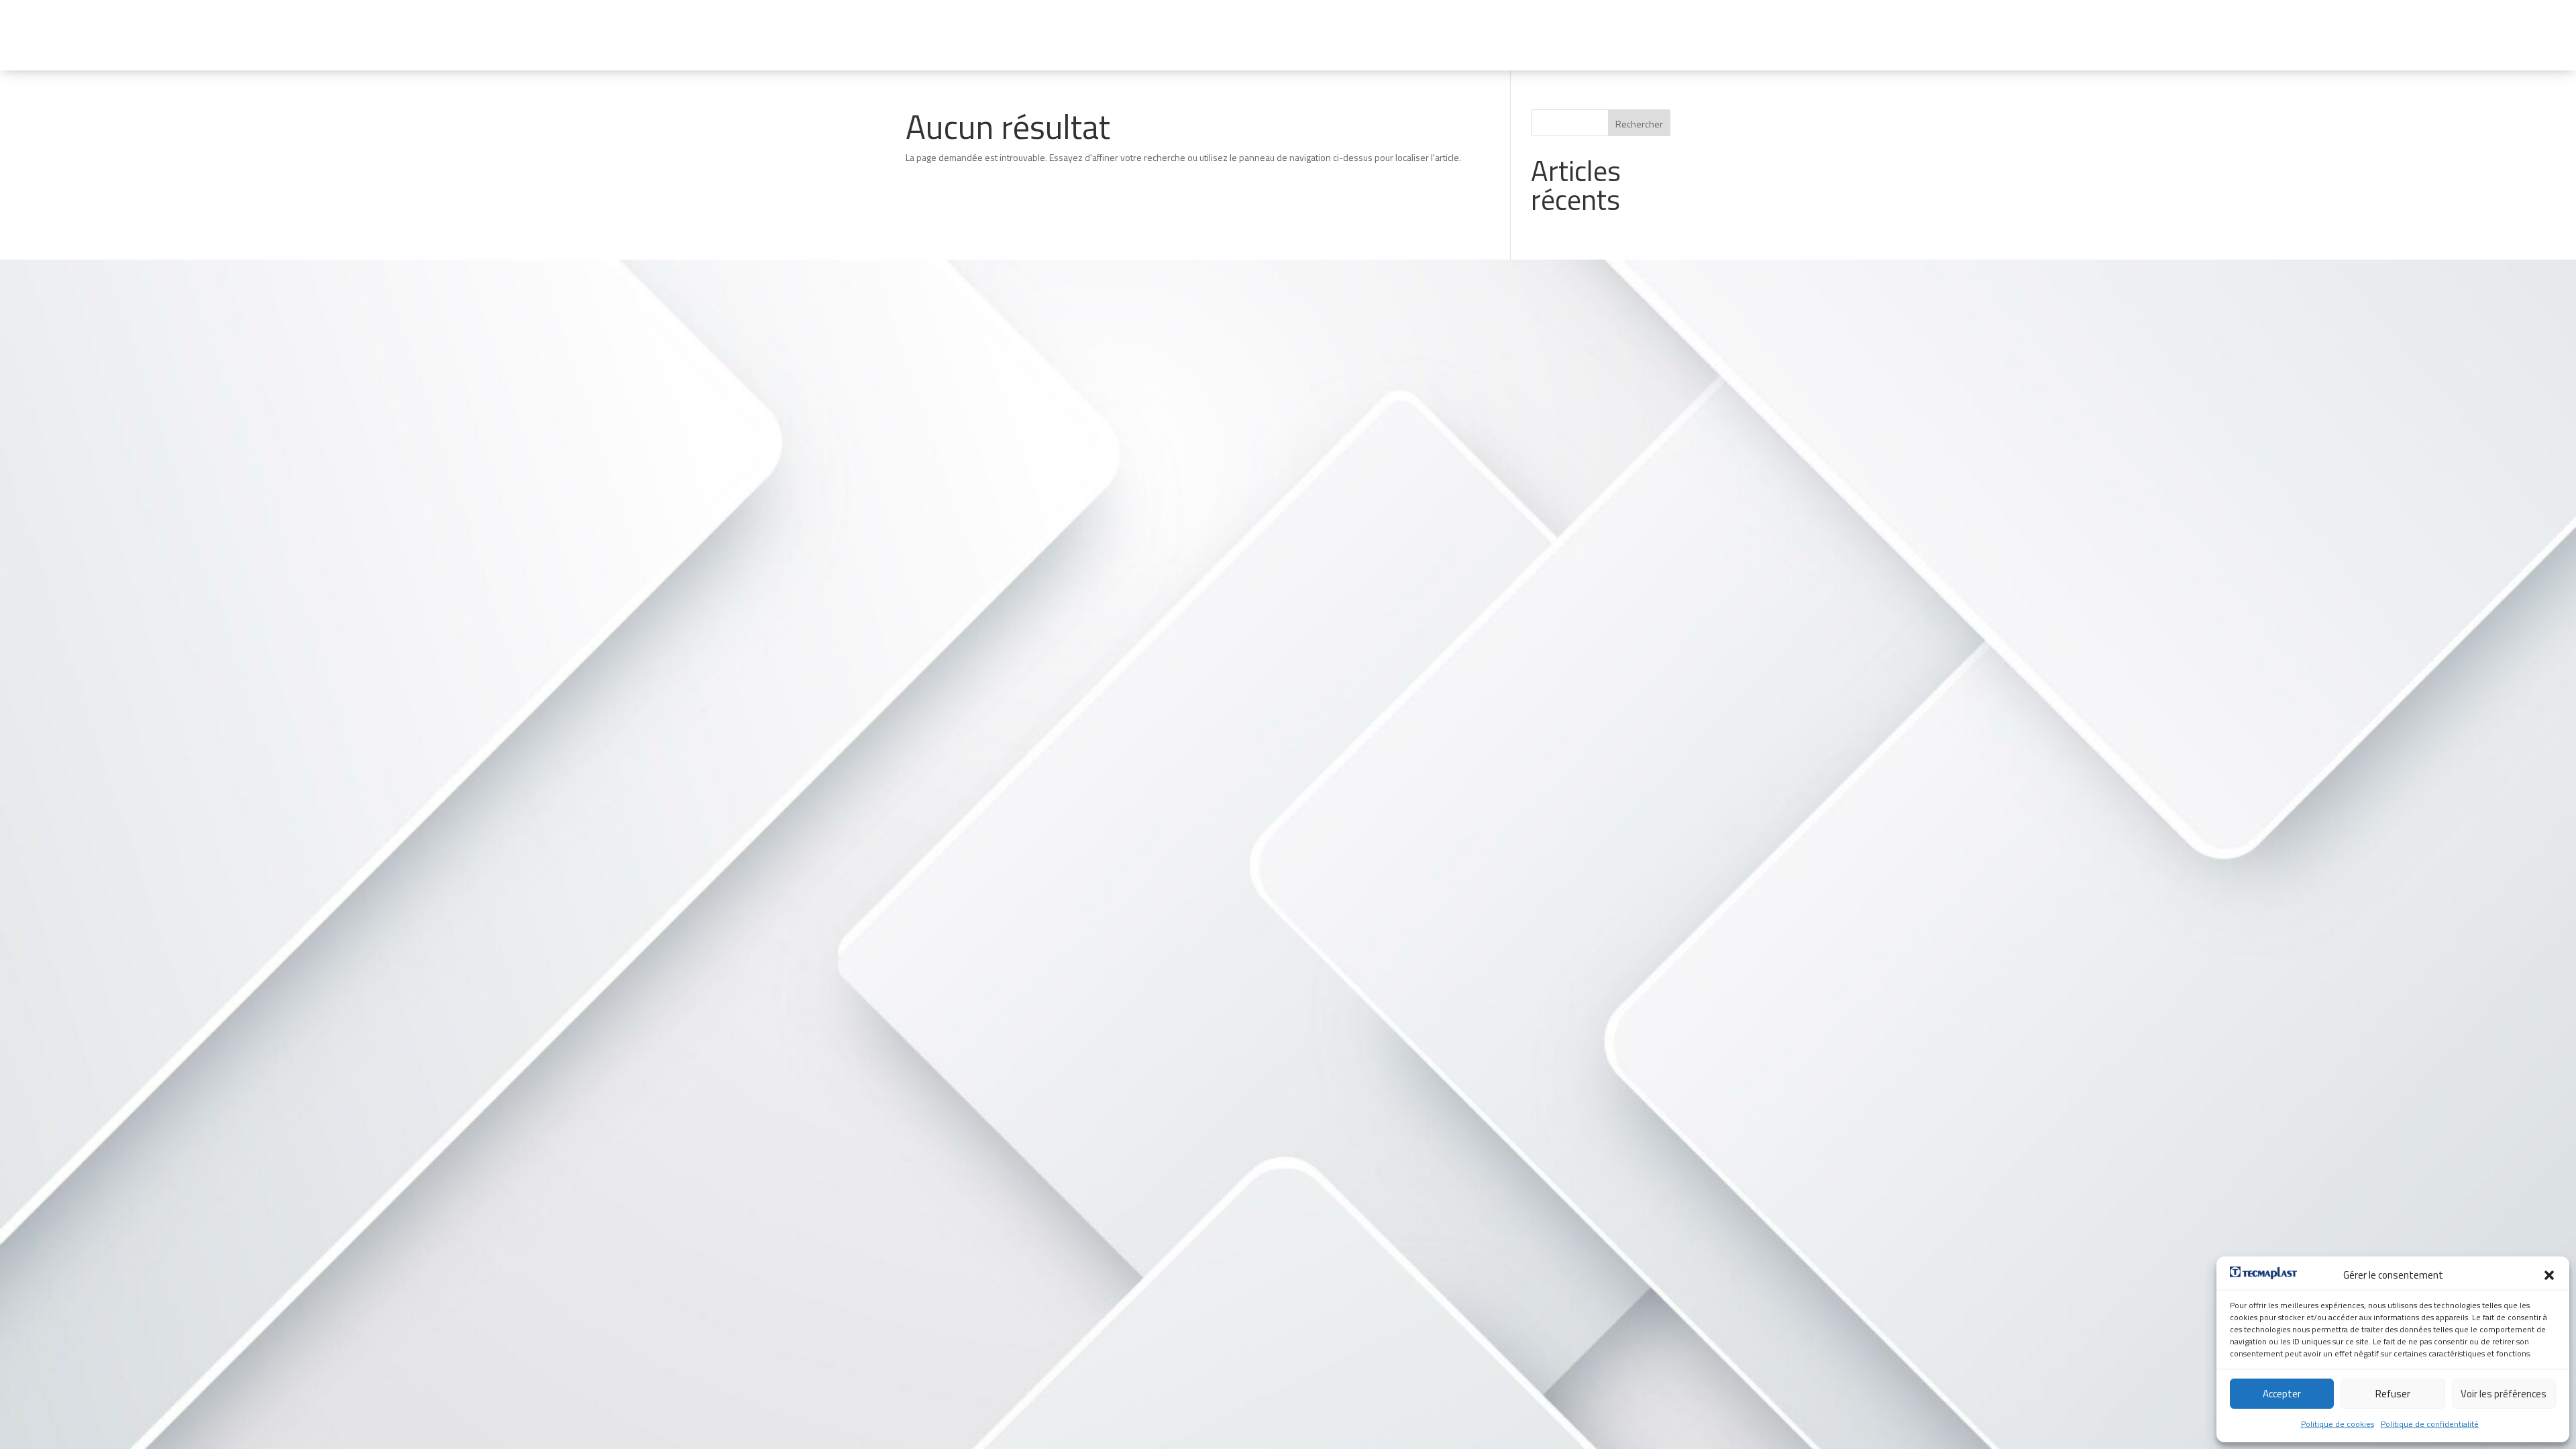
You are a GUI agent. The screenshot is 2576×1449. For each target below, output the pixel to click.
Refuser (2393, 1394)
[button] (2549, 1275)
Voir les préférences (2504, 1394)
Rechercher (1639, 124)
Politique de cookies (2338, 1424)
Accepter (2282, 1394)
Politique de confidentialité (2430, 1424)
